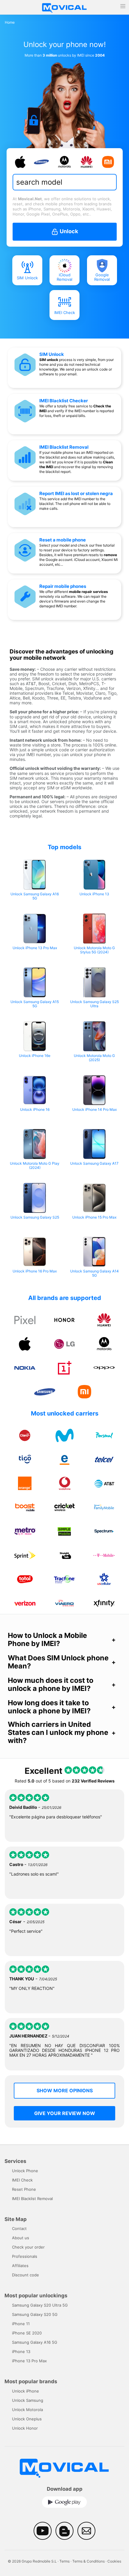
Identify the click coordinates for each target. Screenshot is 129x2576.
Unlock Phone (25, 2171)
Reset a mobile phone (63, 540)
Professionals (25, 2256)
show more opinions (65, 2090)
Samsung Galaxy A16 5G (35, 2342)
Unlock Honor (25, 2428)
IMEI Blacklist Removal (64, 447)
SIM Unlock (27, 278)
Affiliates (20, 2266)
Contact (19, 2228)
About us (21, 2238)
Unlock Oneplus (27, 2419)
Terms (64, 2561)
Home (10, 22)
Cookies (114, 2561)
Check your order (28, 2247)
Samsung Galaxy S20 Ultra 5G (40, 2305)
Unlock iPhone (25, 2391)
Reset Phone (24, 2189)
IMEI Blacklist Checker (64, 401)
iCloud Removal (64, 277)
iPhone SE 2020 (27, 2333)
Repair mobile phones (63, 586)
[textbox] (63, 182)
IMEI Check (65, 313)
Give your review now (65, 2113)
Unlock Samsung (28, 2400)
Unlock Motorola (27, 2410)
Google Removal (102, 277)
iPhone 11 (21, 2324)
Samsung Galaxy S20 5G (35, 2314)
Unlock (68, 231)
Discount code (25, 2275)
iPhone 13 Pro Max (29, 2361)
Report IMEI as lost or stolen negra (76, 493)
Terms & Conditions (88, 2561)
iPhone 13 (21, 2352)
